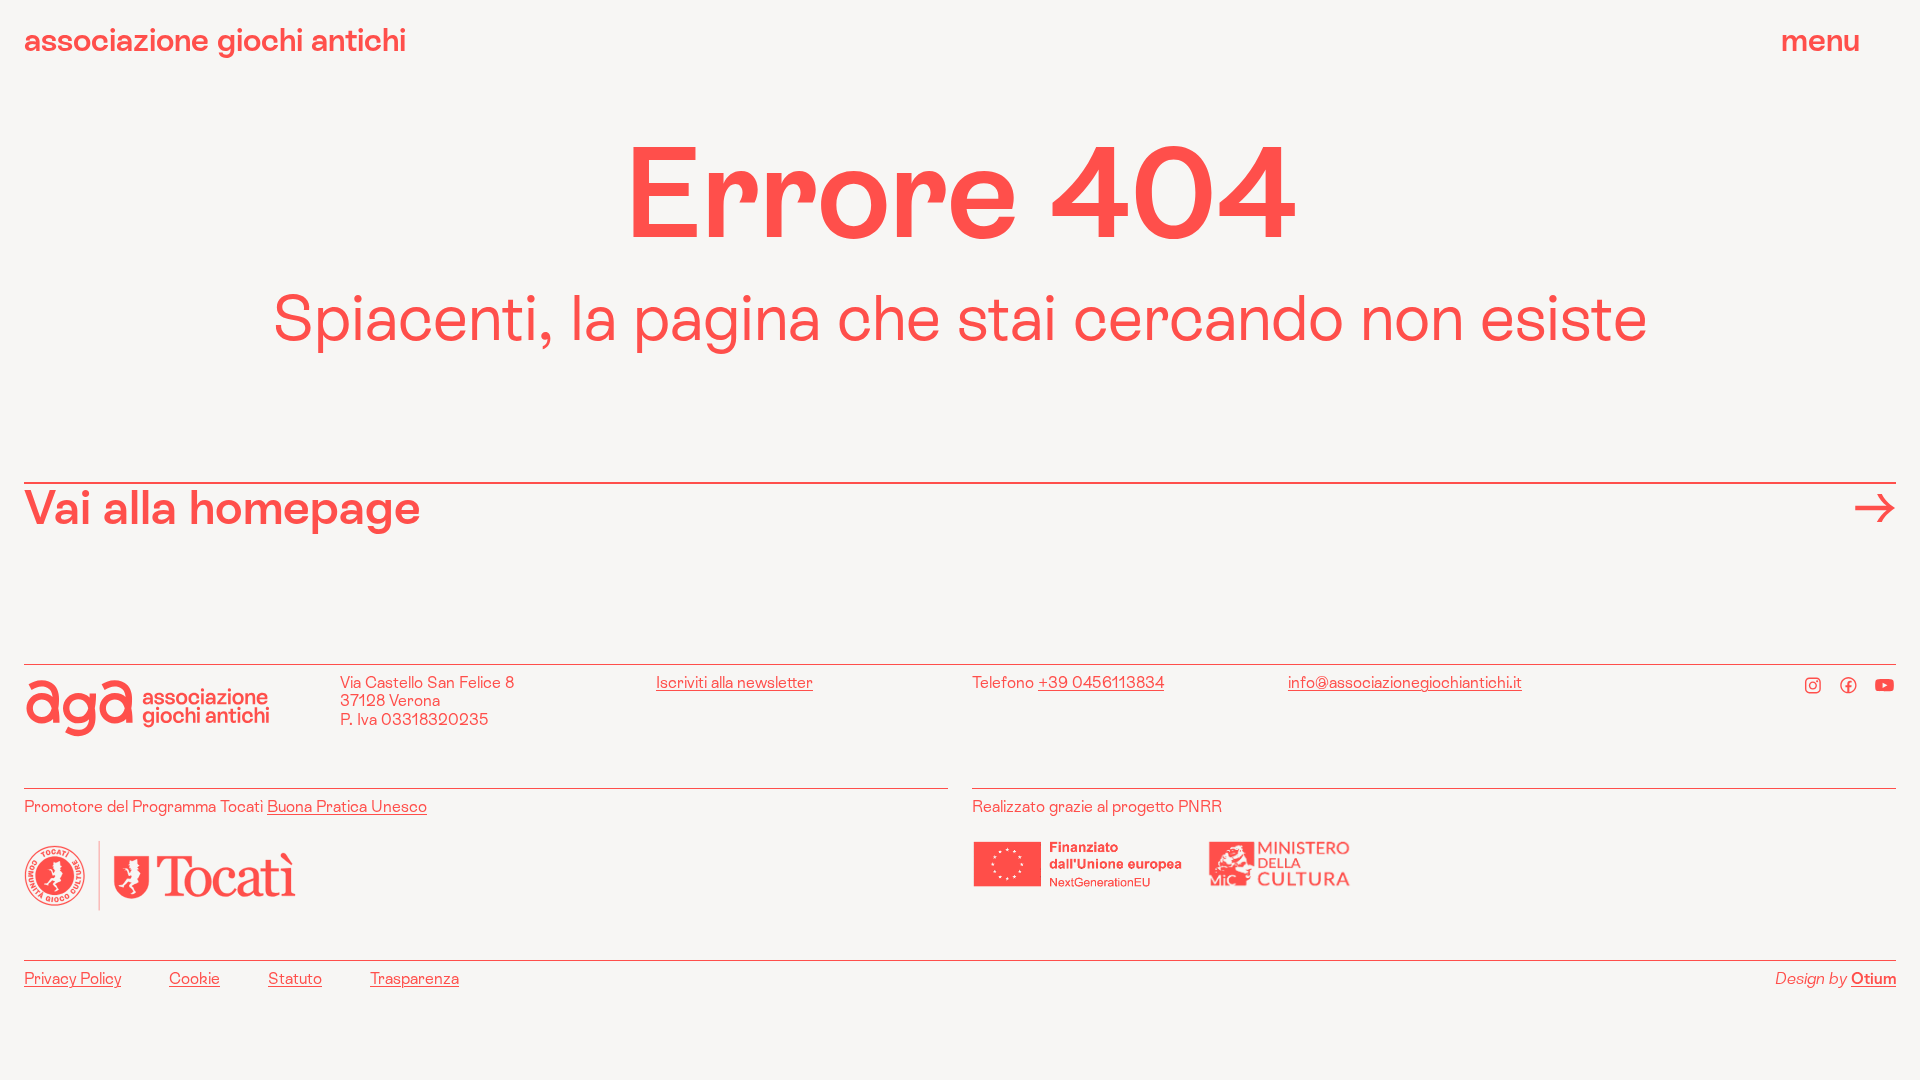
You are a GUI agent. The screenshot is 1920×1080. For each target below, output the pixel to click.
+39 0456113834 (1101, 682)
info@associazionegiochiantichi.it (1405, 682)
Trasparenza (414, 979)
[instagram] (1813, 685)
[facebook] (1849, 685)
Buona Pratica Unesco (347, 806)
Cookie (194, 979)
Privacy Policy (72, 979)
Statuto (295, 979)
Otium (1873, 978)
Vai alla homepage (222, 507)
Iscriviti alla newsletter (734, 682)
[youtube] (1884, 685)
